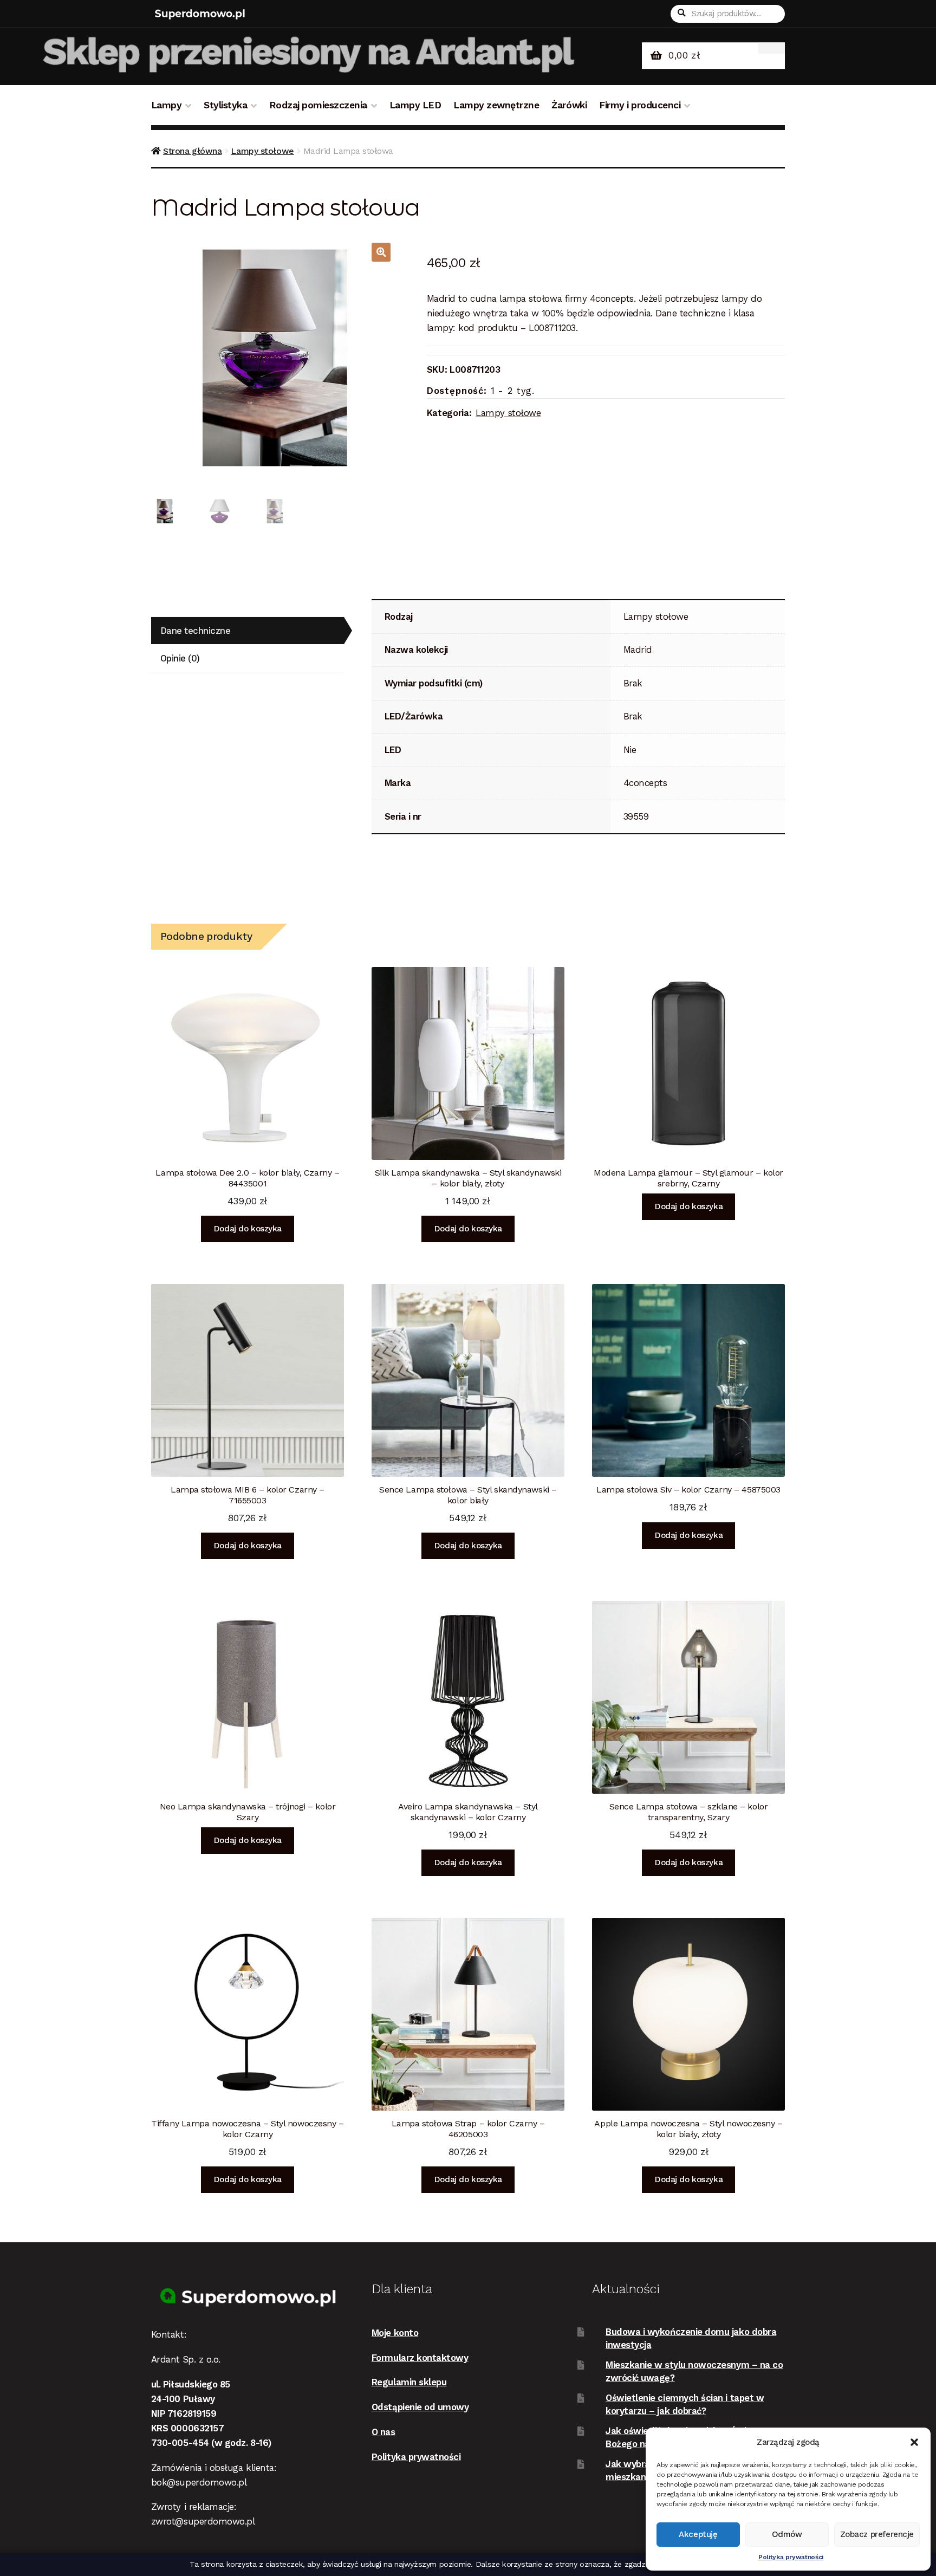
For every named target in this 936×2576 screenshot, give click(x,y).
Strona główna (192, 151)
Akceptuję (698, 2534)
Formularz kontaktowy (420, 2358)
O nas (383, 2432)
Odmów (787, 2534)
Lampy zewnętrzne (496, 105)
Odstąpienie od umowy (420, 2407)
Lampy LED (415, 105)
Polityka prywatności (791, 2557)
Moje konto (395, 2333)
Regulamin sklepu (409, 2382)
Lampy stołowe (262, 151)
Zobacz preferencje (877, 2534)
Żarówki (569, 105)
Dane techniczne (196, 631)
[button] (914, 2442)
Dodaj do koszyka (248, 1229)
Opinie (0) (180, 658)
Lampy (167, 105)
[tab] (248, 631)
